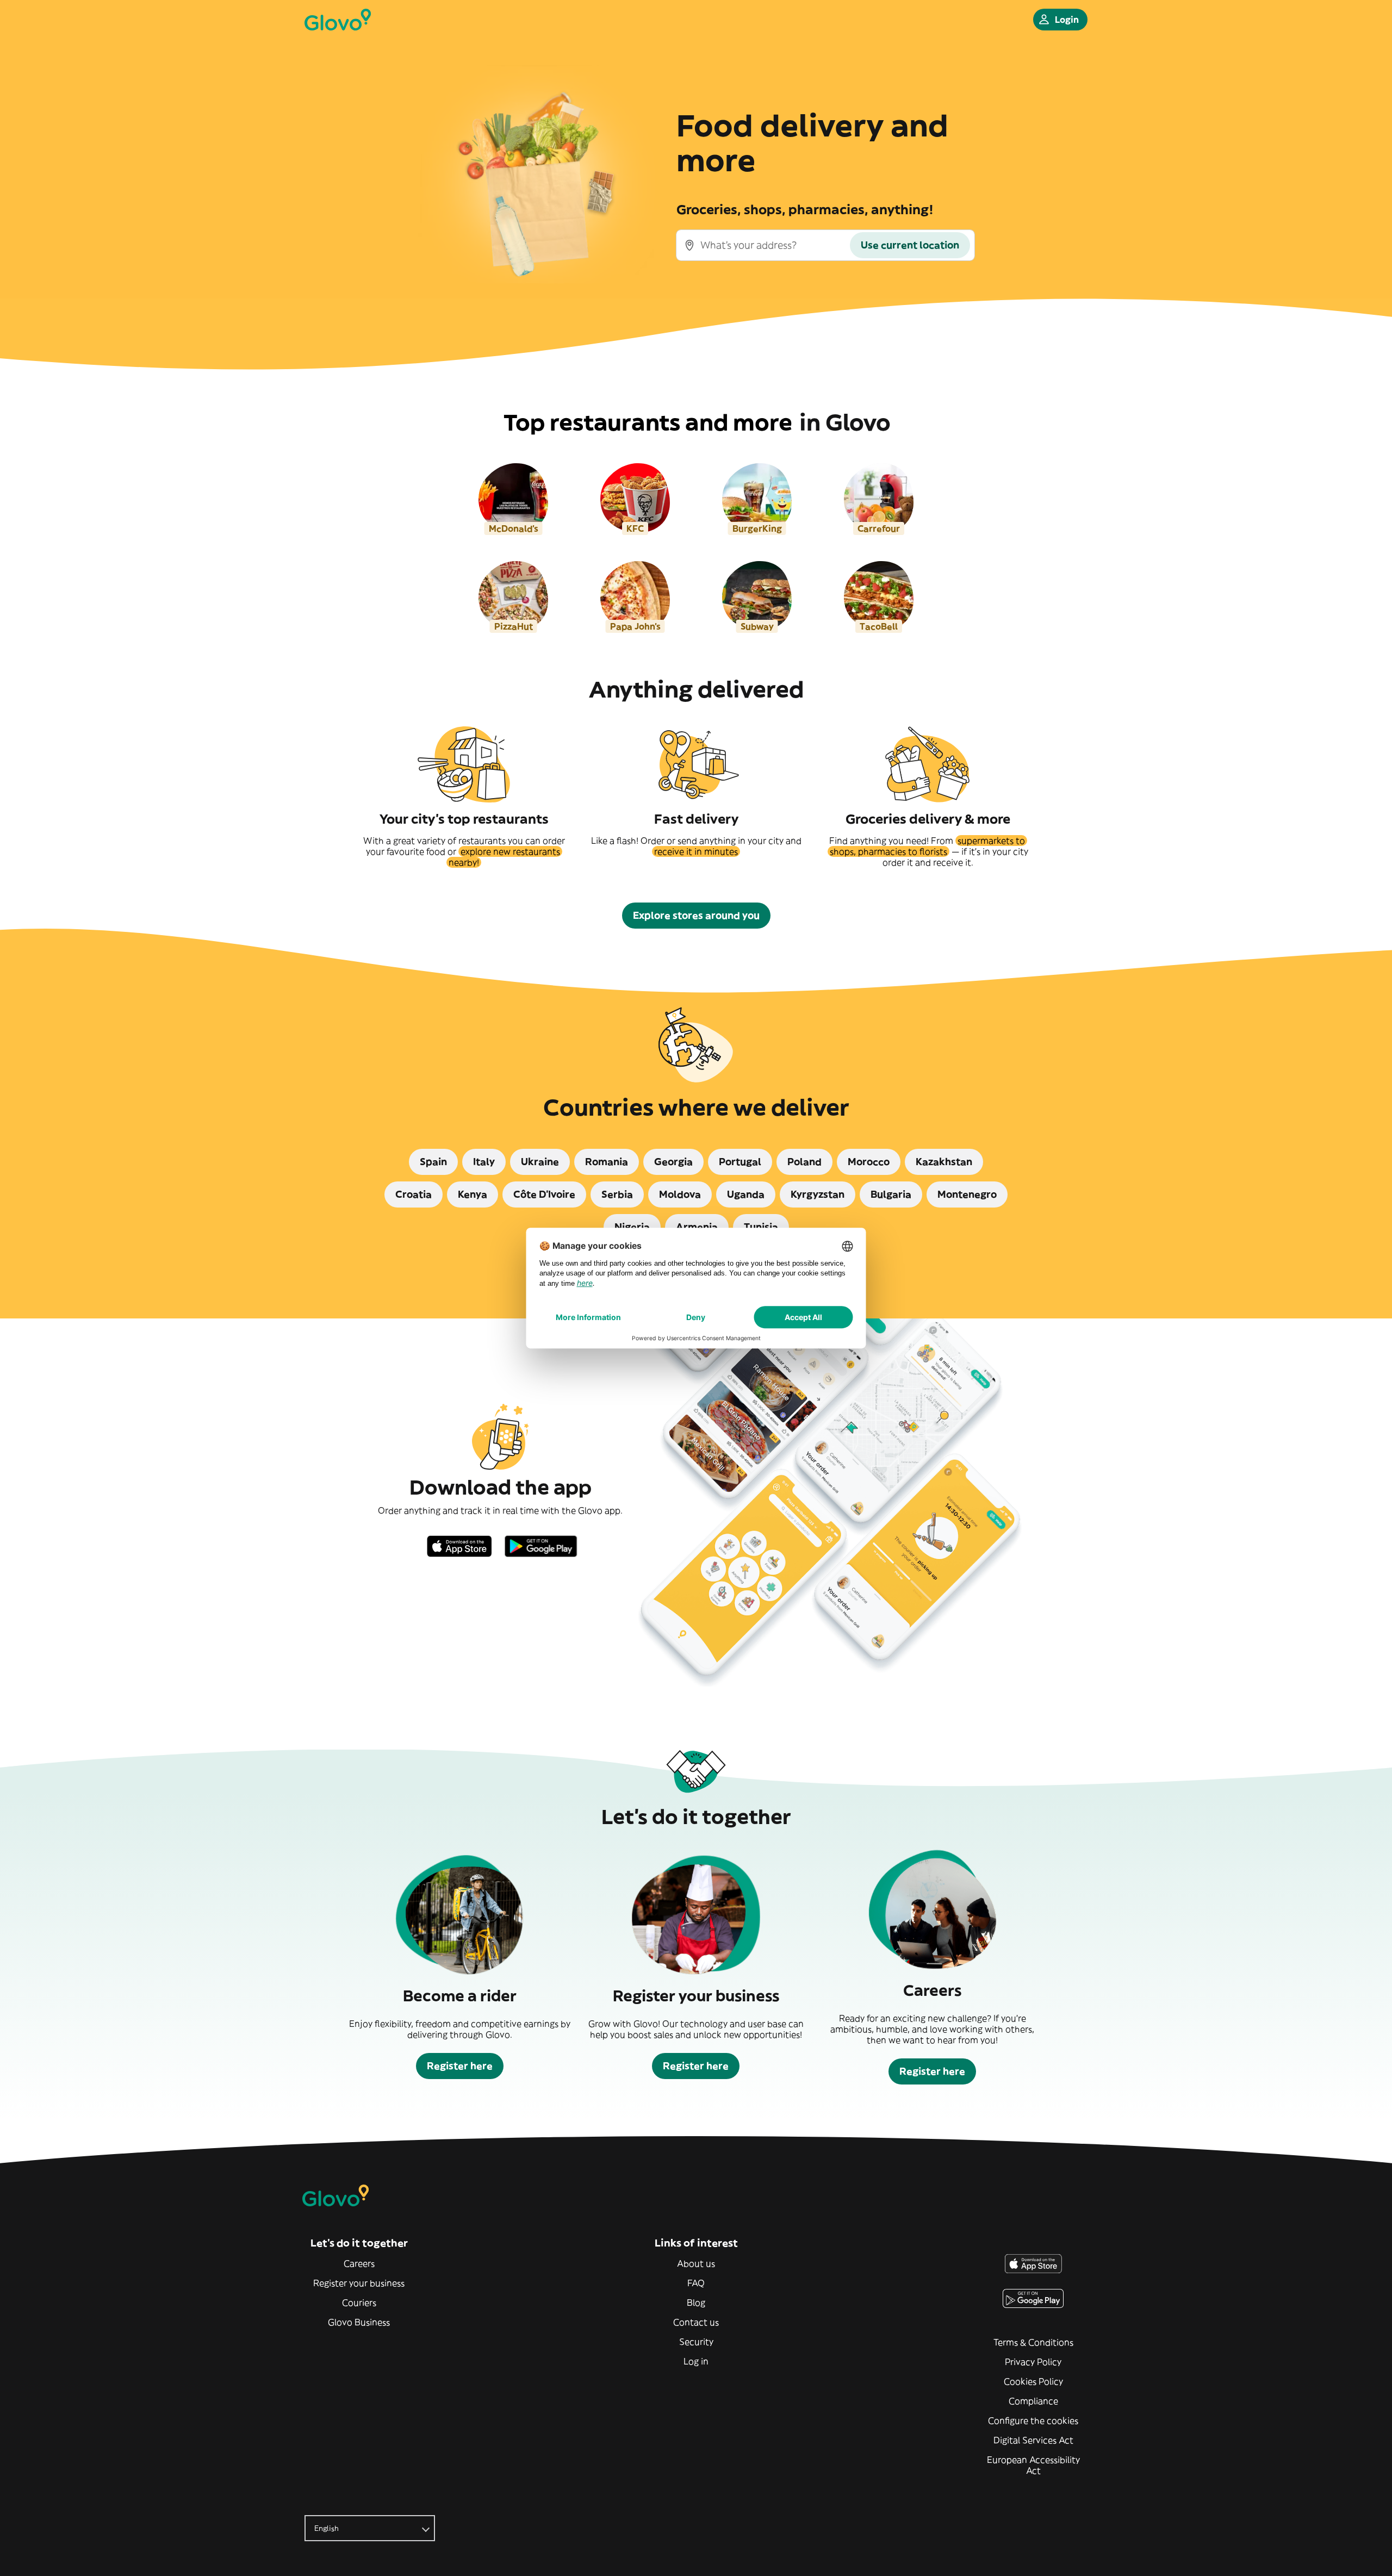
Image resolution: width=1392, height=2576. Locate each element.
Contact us (696, 2322)
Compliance (1033, 2401)
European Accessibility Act (1033, 2465)
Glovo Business (359, 2322)
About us (696, 2263)
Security (696, 2342)
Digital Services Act (1033, 2440)
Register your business (359, 2283)
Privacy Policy (1033, 2362)
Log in (696, 2361)
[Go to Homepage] (338, 20)
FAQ (696, 2283)
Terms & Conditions (1033, 2342)
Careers (359, 2263)
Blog (696, 2303)
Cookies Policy (1033, 2381)
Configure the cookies (1033, 2421)
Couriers (359, 2303)
